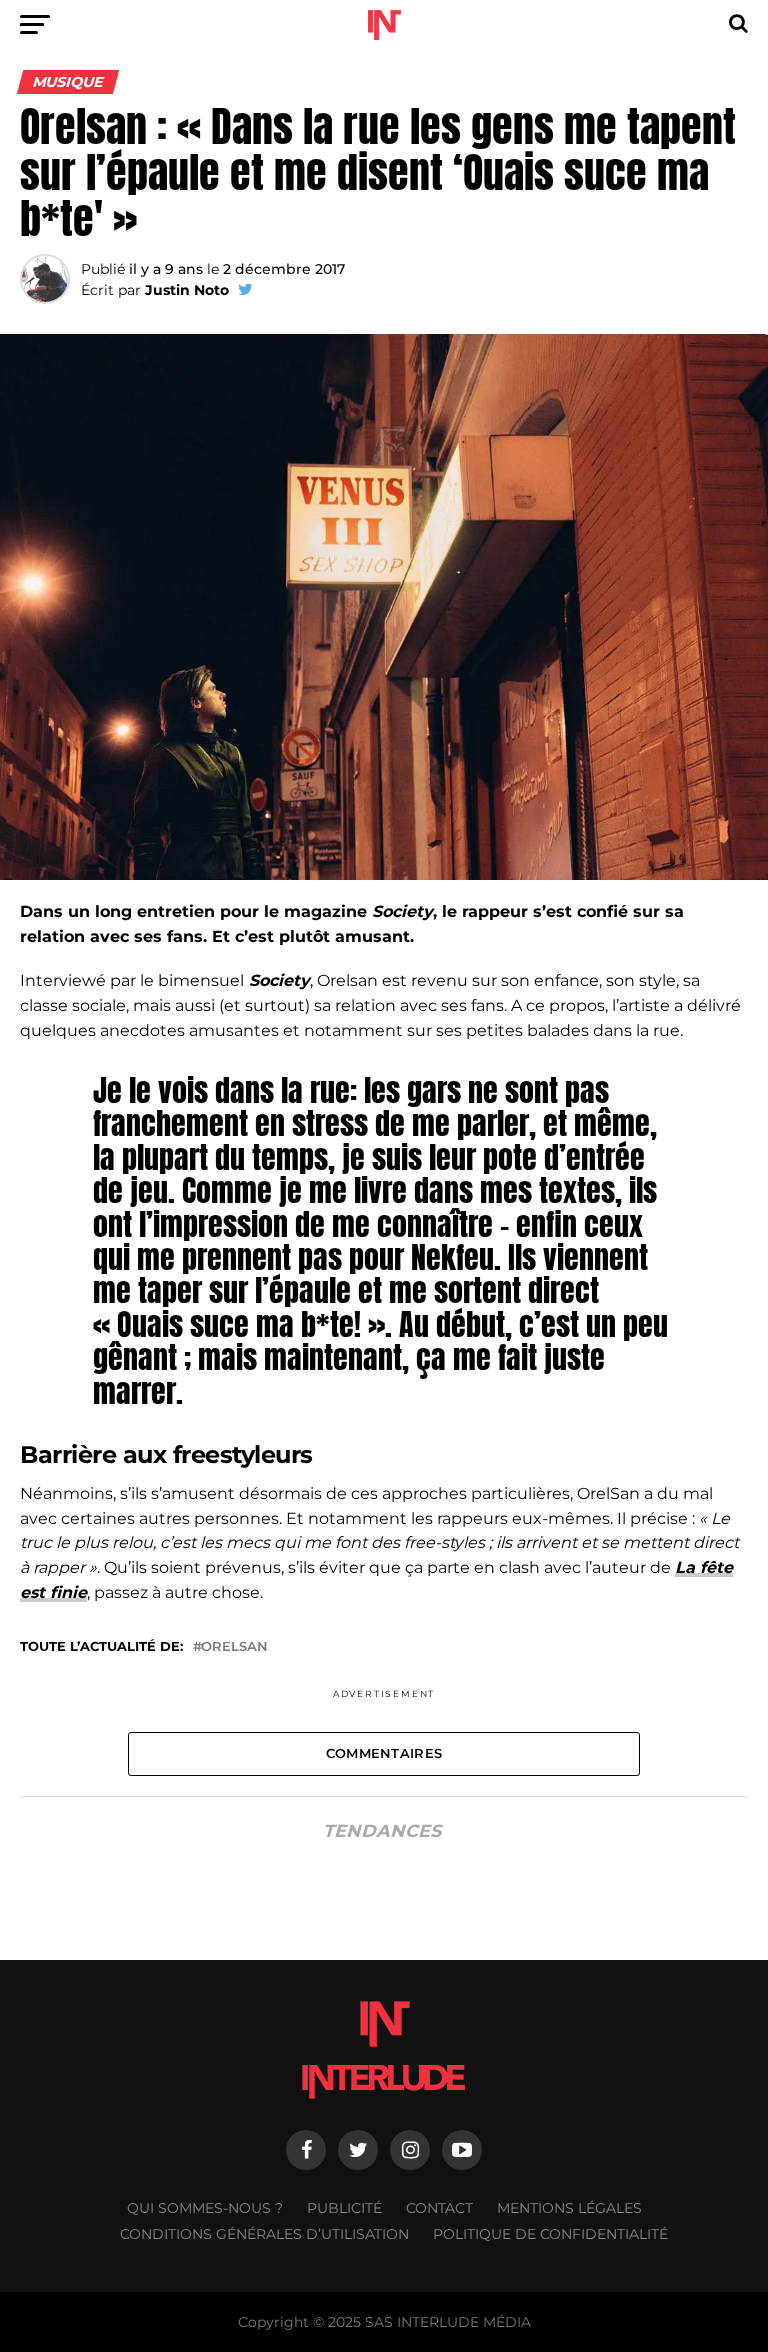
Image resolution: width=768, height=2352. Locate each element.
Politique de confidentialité (550, 2234)
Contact (439, 2208)
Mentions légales (569, 2208)
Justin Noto (187, 290)
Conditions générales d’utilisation (264, 2234)
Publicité (344, 2208)
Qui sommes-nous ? (205, 2208)
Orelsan (234, 1647)
